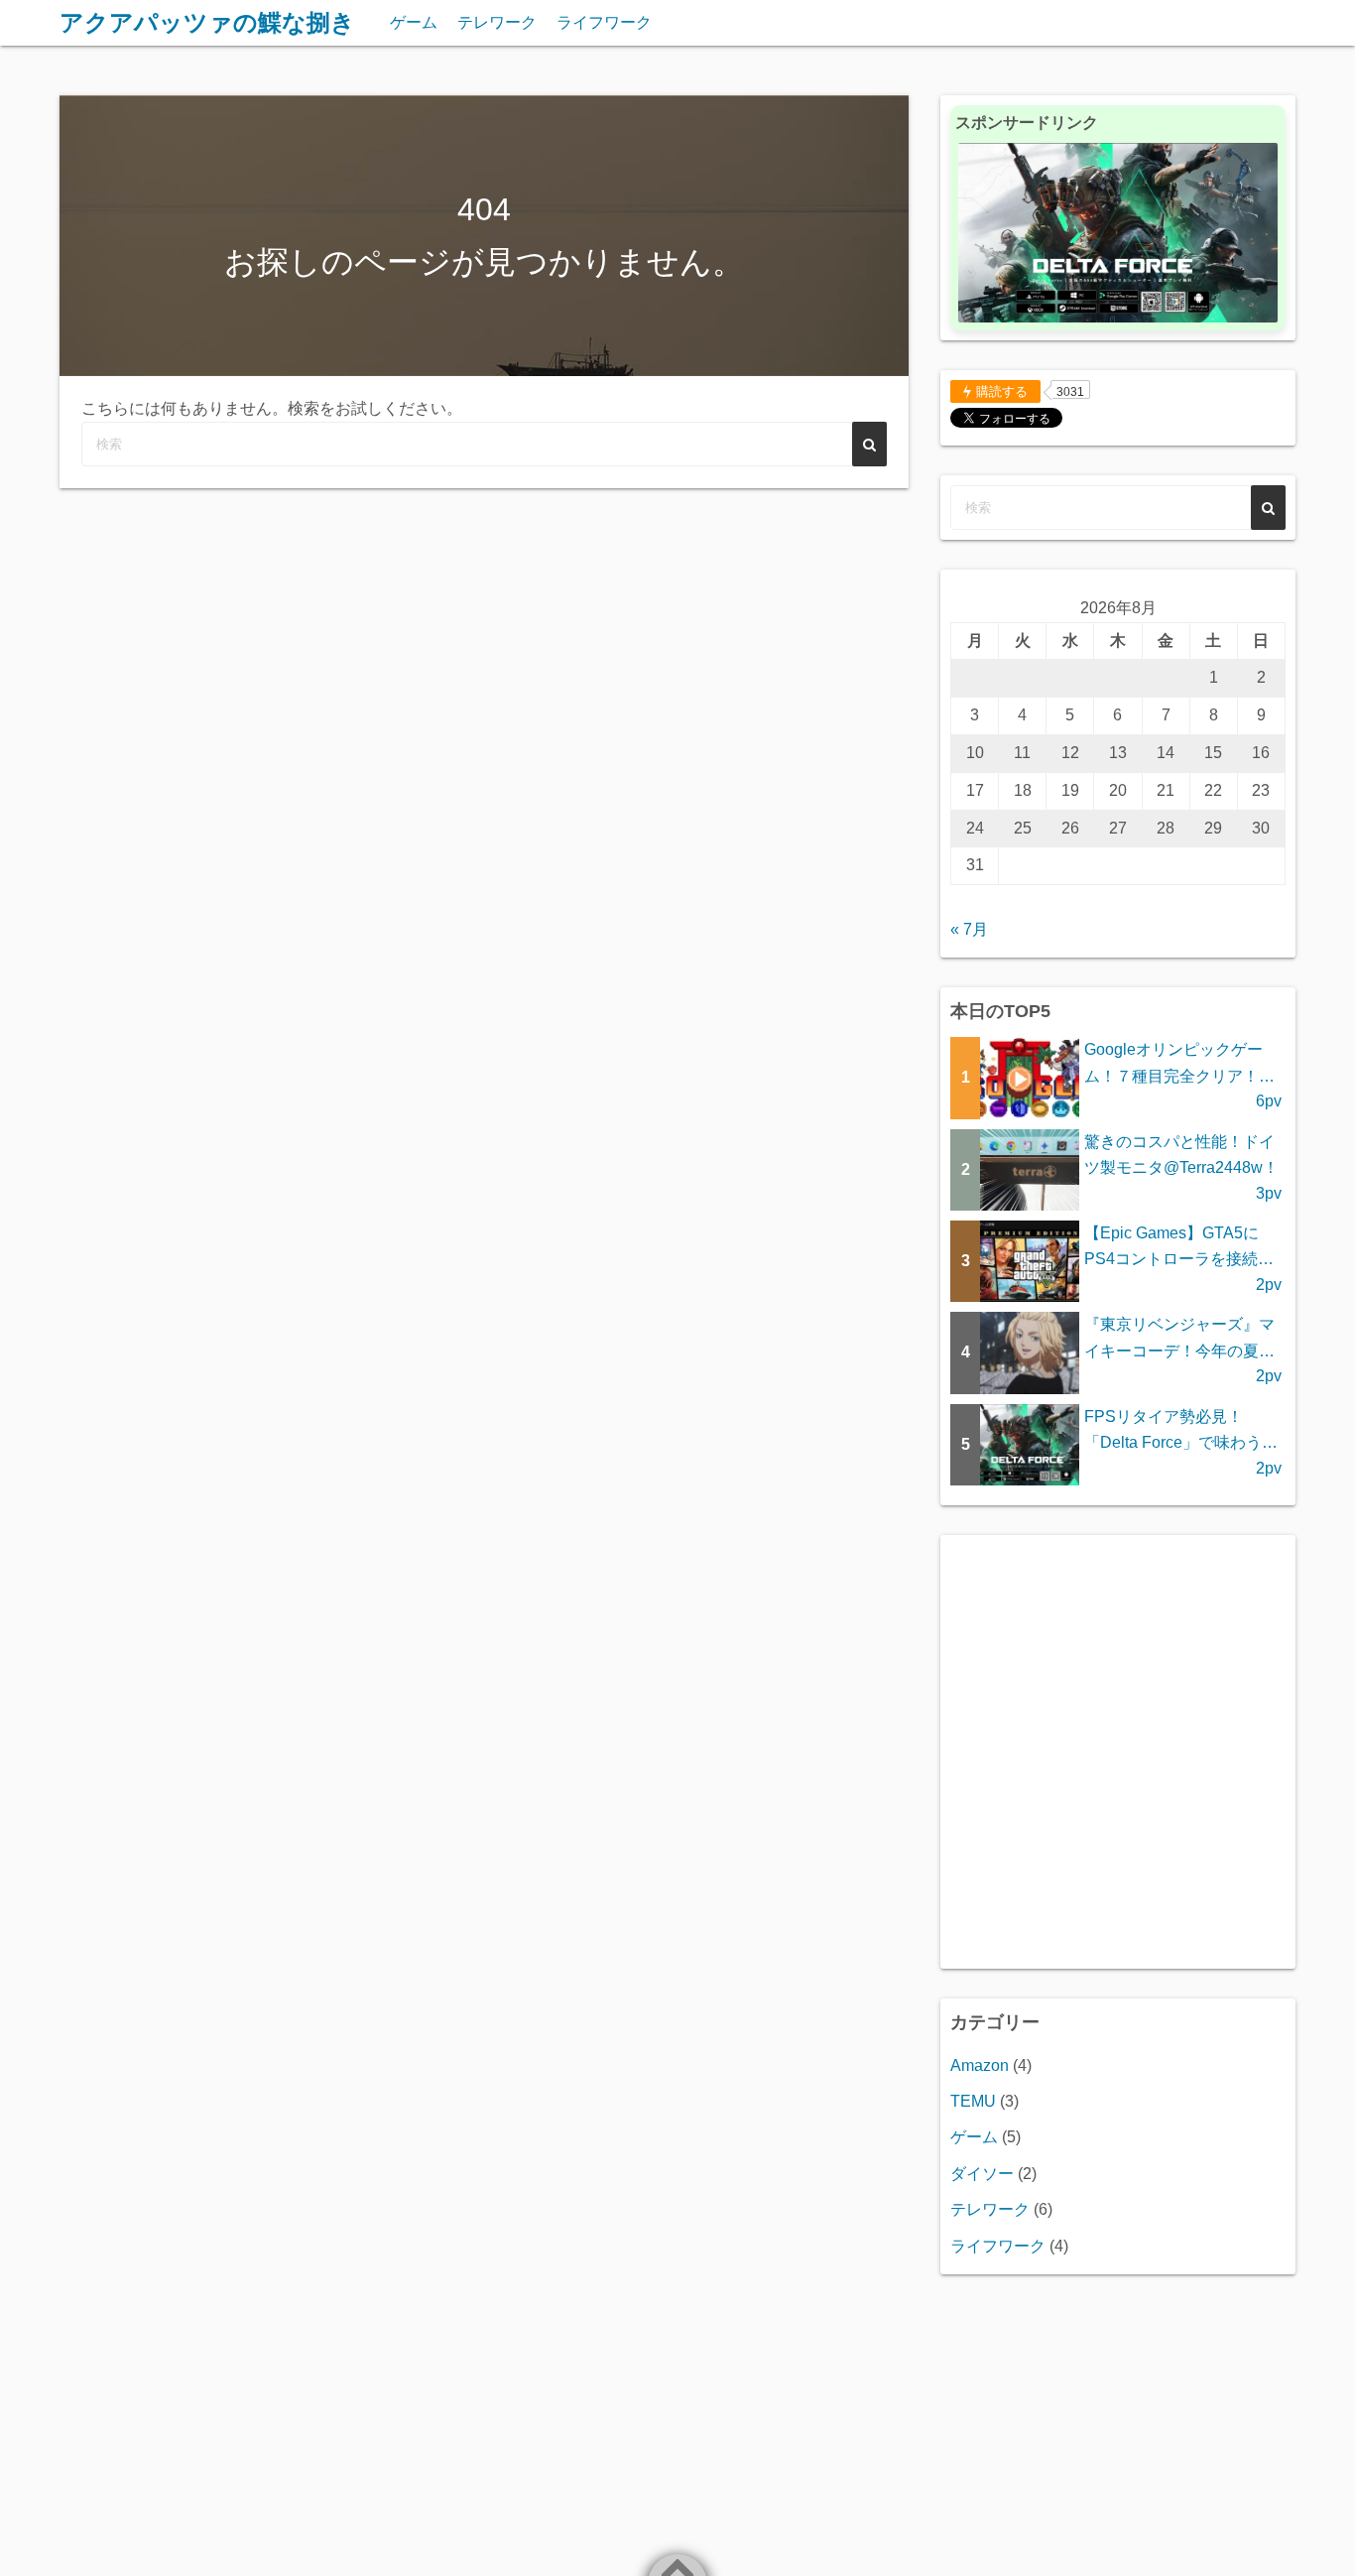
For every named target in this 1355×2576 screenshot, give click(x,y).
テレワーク (497, 22)
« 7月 (969, 929)
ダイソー (982, 2174)
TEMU (973, 2101)
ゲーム (414, 22)
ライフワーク (604, 22)
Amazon (980, 2065)
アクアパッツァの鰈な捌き (207, 22)
